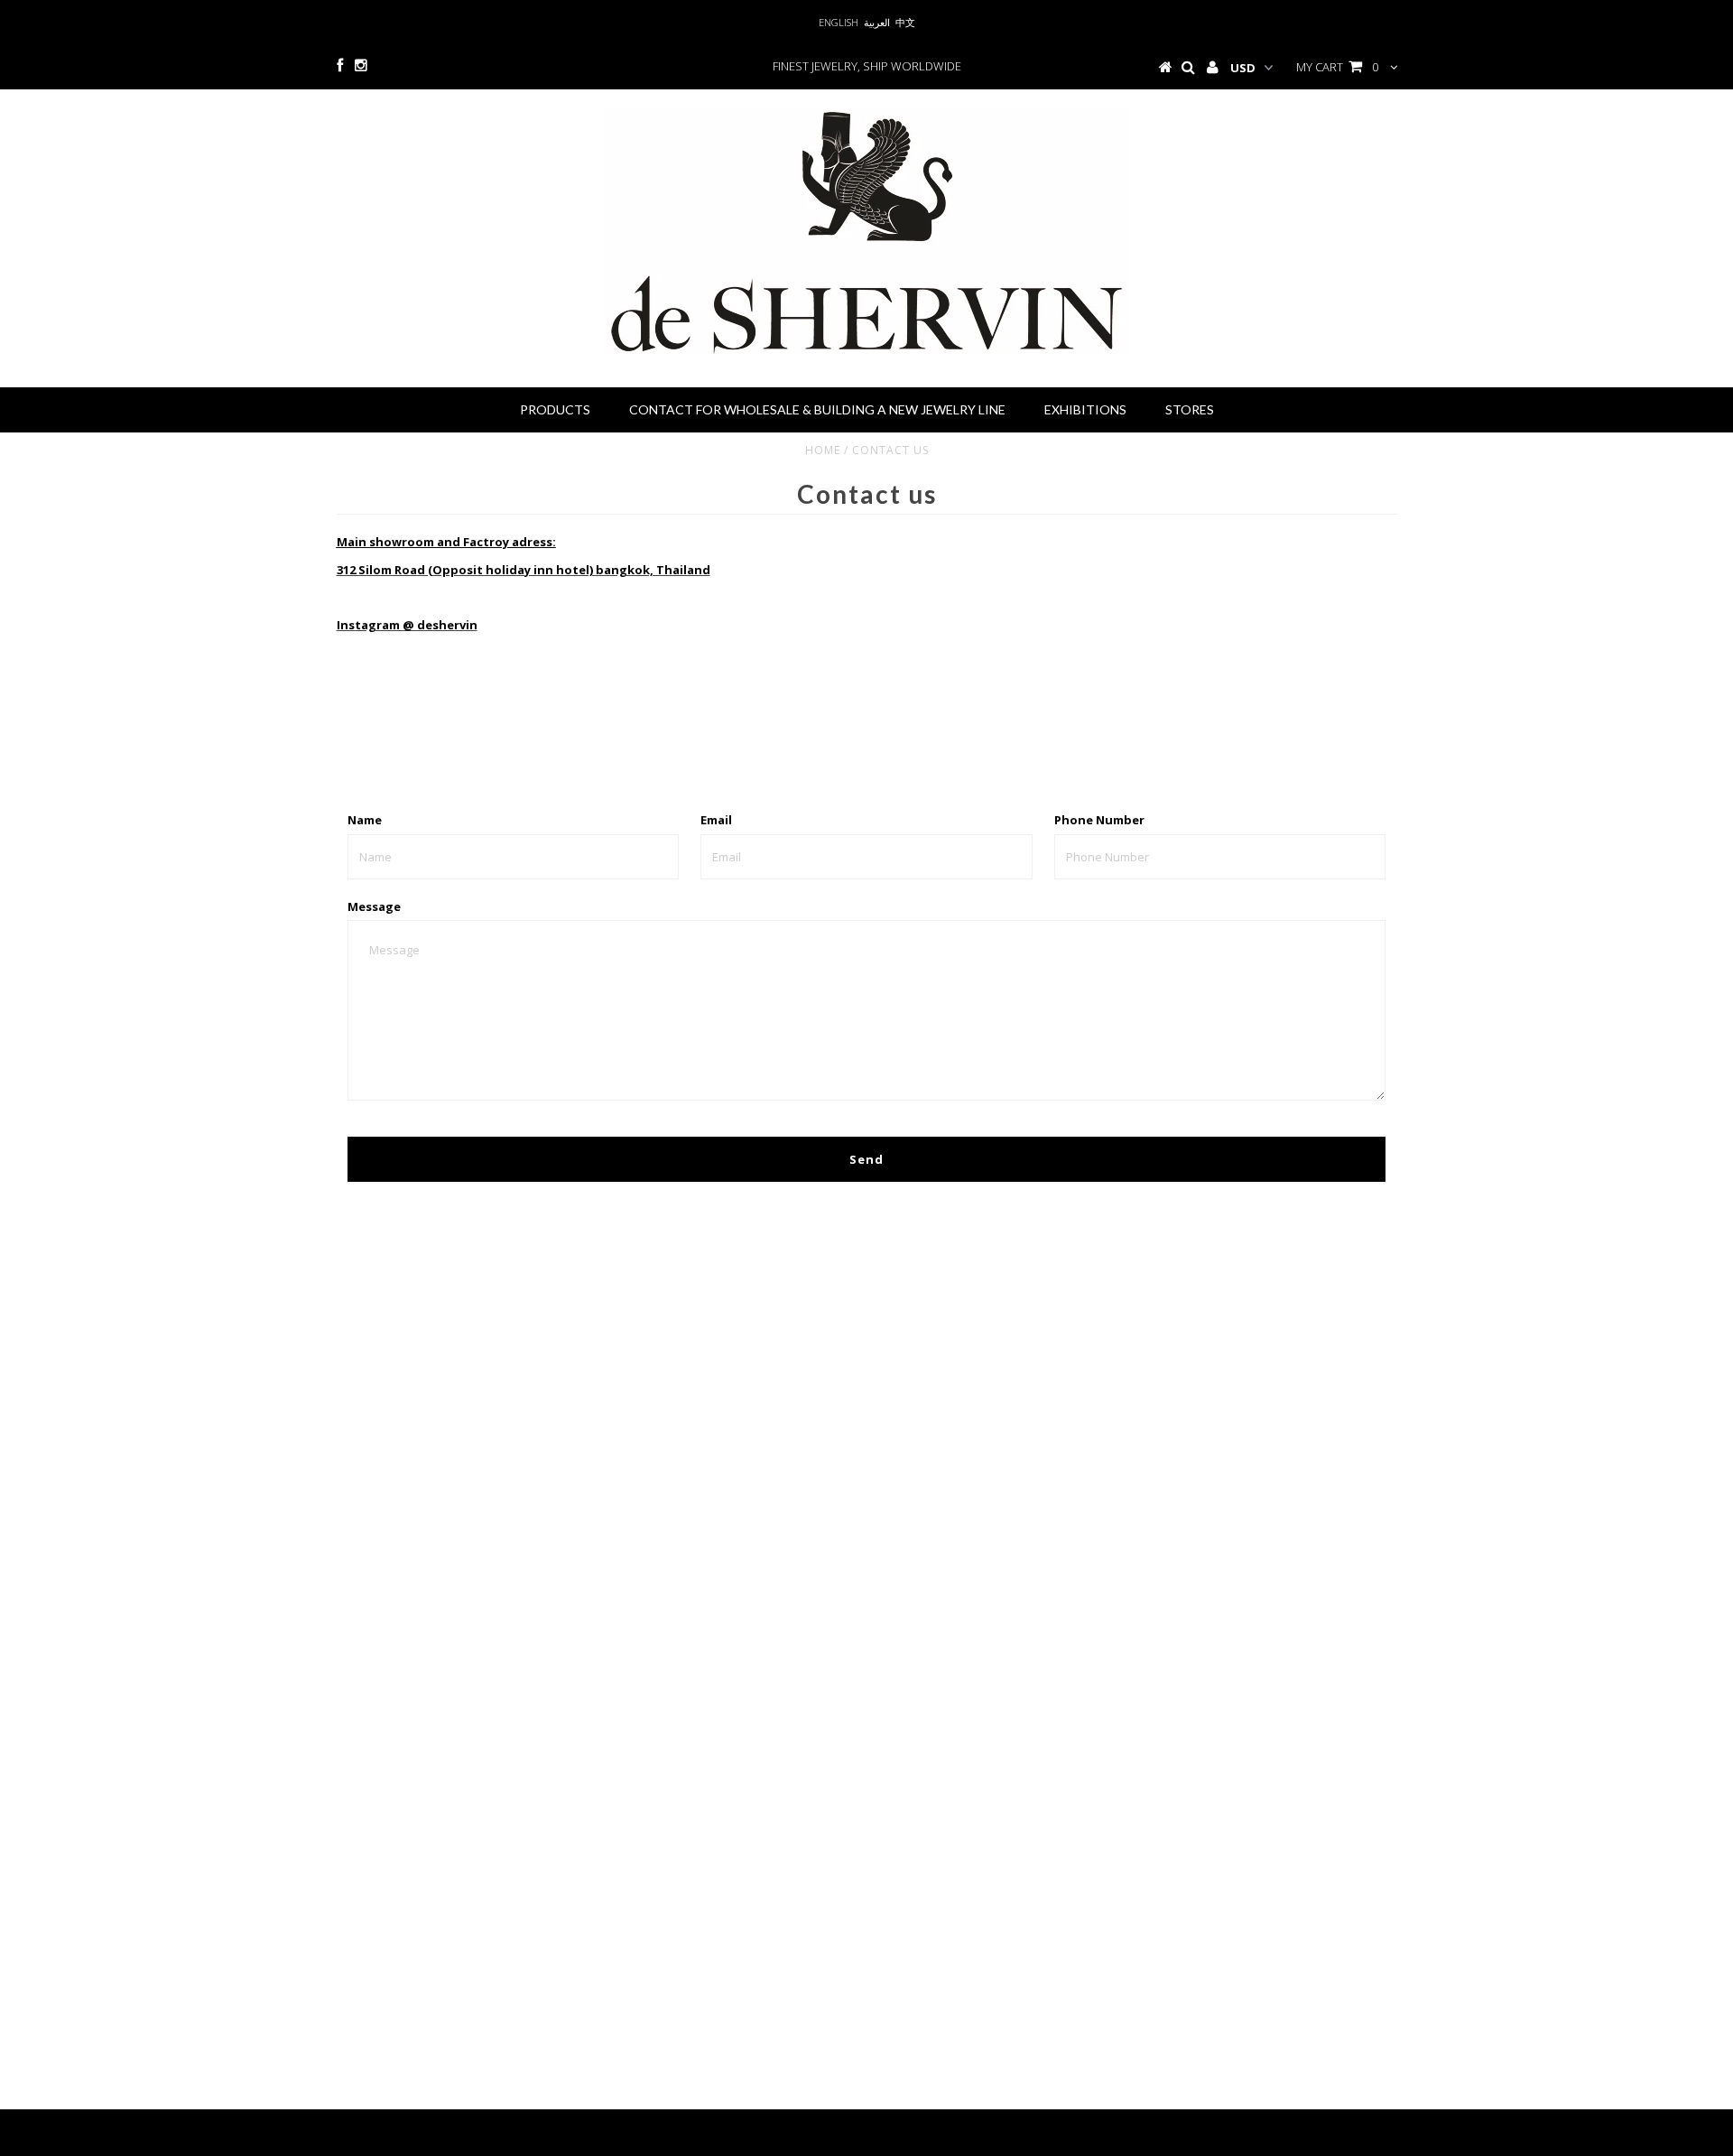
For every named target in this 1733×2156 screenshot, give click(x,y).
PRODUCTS (555, 409)
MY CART (1337, 67)
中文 (905, 22)
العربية (877, 22)
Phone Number (1099, 820)
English (839, 22)
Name (365, 820)
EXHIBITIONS (1085, 409)
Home (823, 450)
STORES (1190, 409)
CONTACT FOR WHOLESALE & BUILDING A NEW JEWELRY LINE (817, 409)
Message (374, 906)
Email (716, 820)
